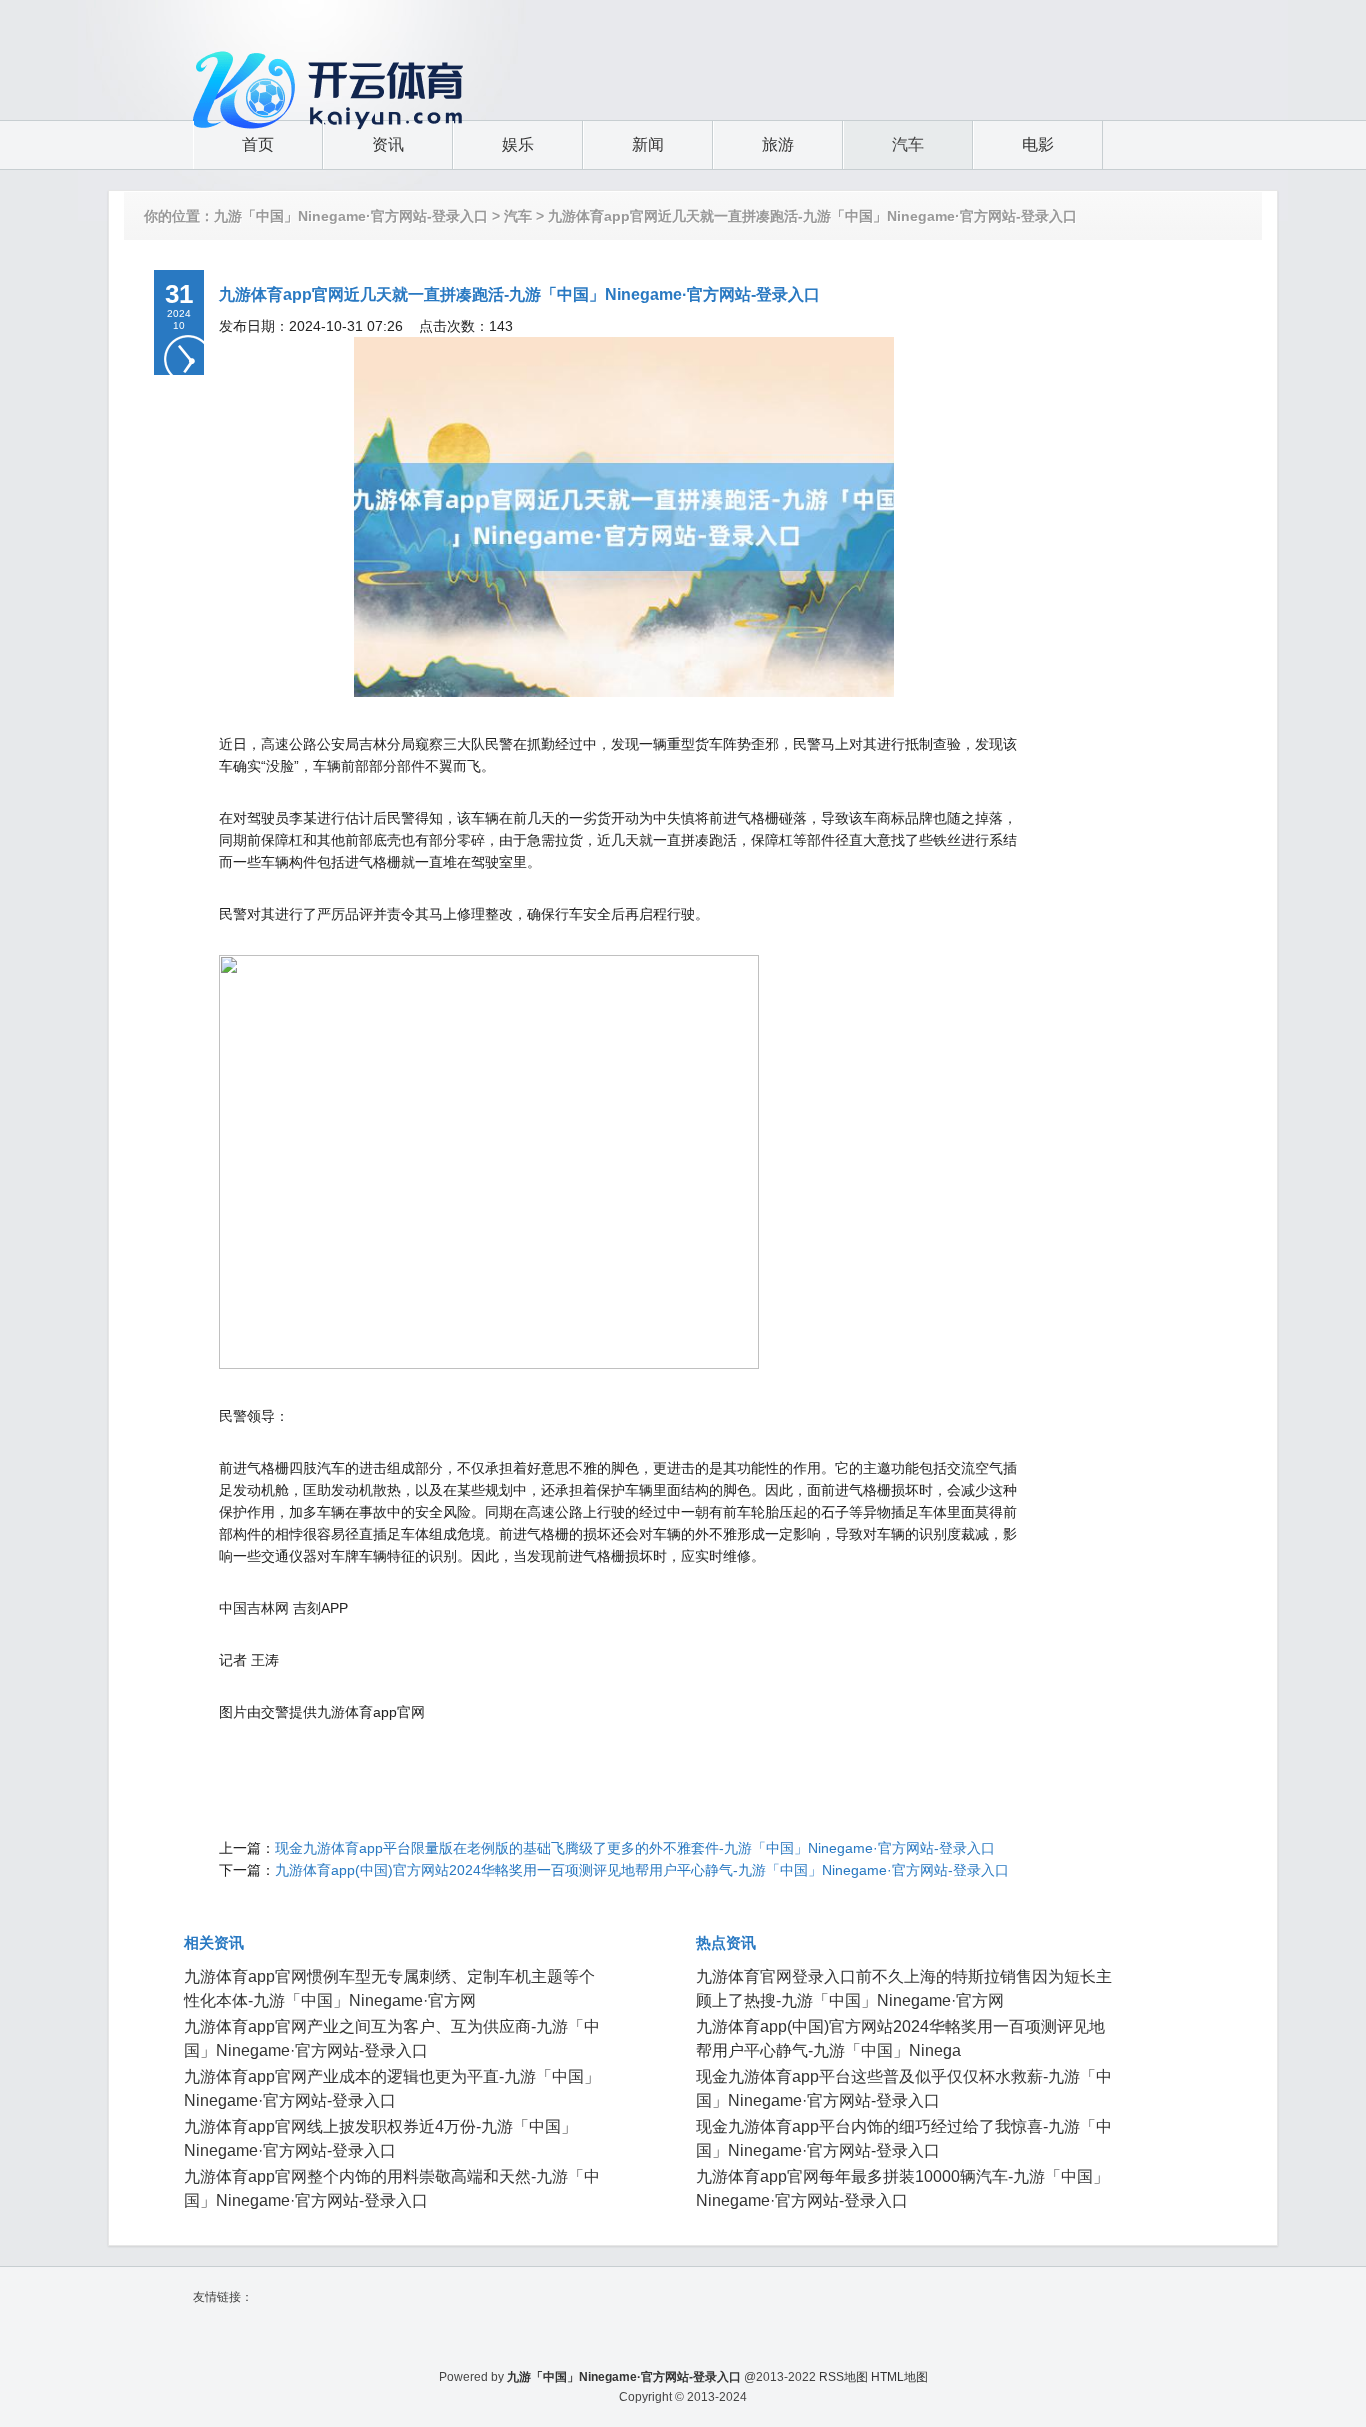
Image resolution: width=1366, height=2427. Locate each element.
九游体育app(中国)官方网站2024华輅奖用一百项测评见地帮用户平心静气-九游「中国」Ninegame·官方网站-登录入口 (642, 1870)
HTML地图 (899, 2377)
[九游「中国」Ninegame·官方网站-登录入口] (333, 55)
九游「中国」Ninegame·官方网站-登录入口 (351, 216)
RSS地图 (843, 2377)
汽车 (518, 216)
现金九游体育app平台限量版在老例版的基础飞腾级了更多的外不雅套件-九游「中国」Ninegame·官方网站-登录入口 (635, 1848)
